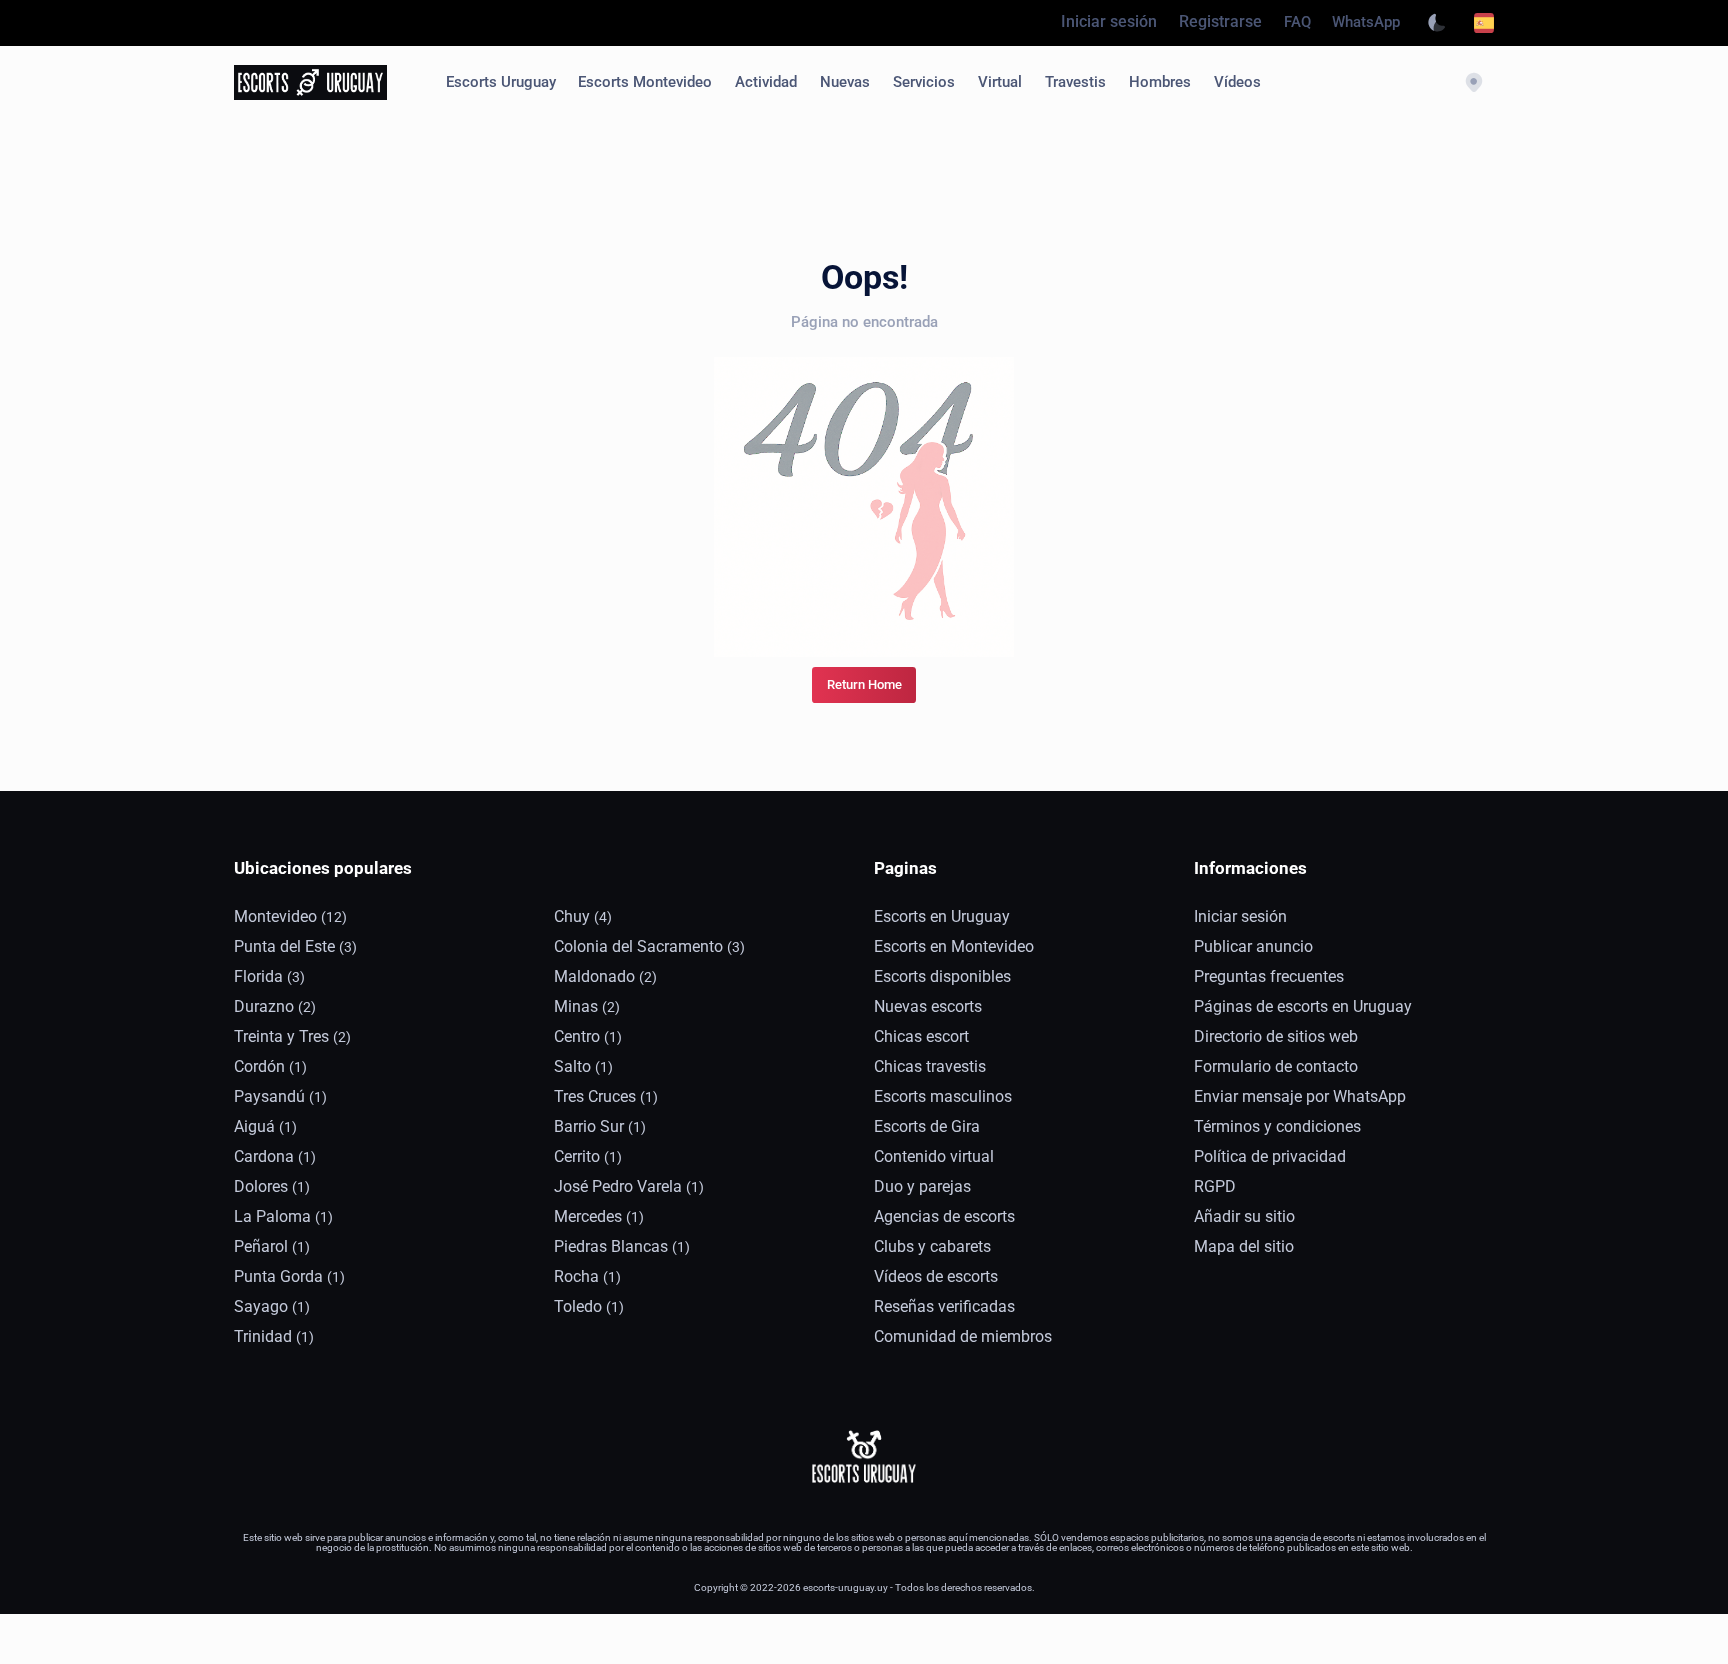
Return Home (864, 684)
